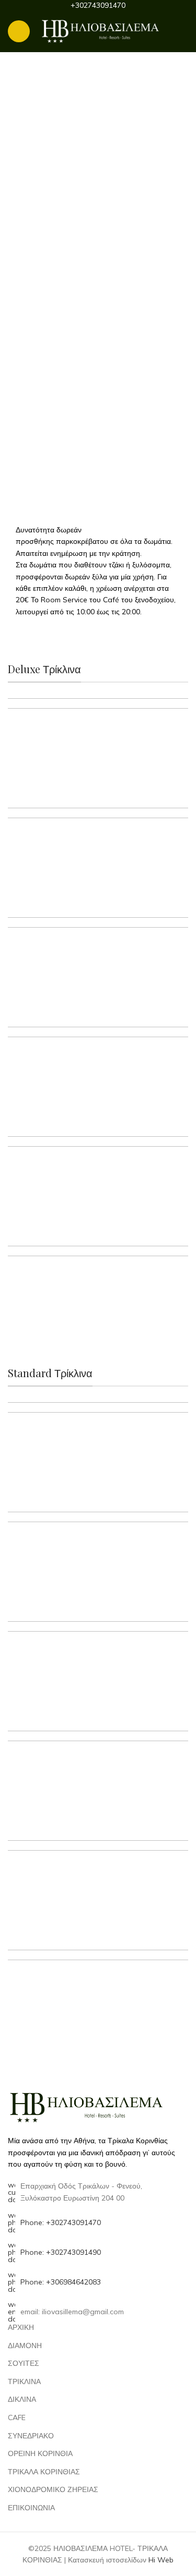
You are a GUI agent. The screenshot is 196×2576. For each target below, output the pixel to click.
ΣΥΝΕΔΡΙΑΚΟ (31, 2436)
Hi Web (161, 2560)
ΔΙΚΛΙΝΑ (22, 2399)
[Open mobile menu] (19, 31)
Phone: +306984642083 (61, 2282)
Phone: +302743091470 (61, 2222)
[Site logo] (100, 31)
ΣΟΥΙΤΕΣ (24, 2363)
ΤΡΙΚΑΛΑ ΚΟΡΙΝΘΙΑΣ (44, 2472)
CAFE (17, 2417)
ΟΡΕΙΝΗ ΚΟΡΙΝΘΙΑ (40, 2453)
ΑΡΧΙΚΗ (21, 2327)
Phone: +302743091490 (61, 2252)
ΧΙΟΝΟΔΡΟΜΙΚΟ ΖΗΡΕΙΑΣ (53, 2489)
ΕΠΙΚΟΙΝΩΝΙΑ (31, 2508)
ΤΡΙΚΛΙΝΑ (24, 2381)
